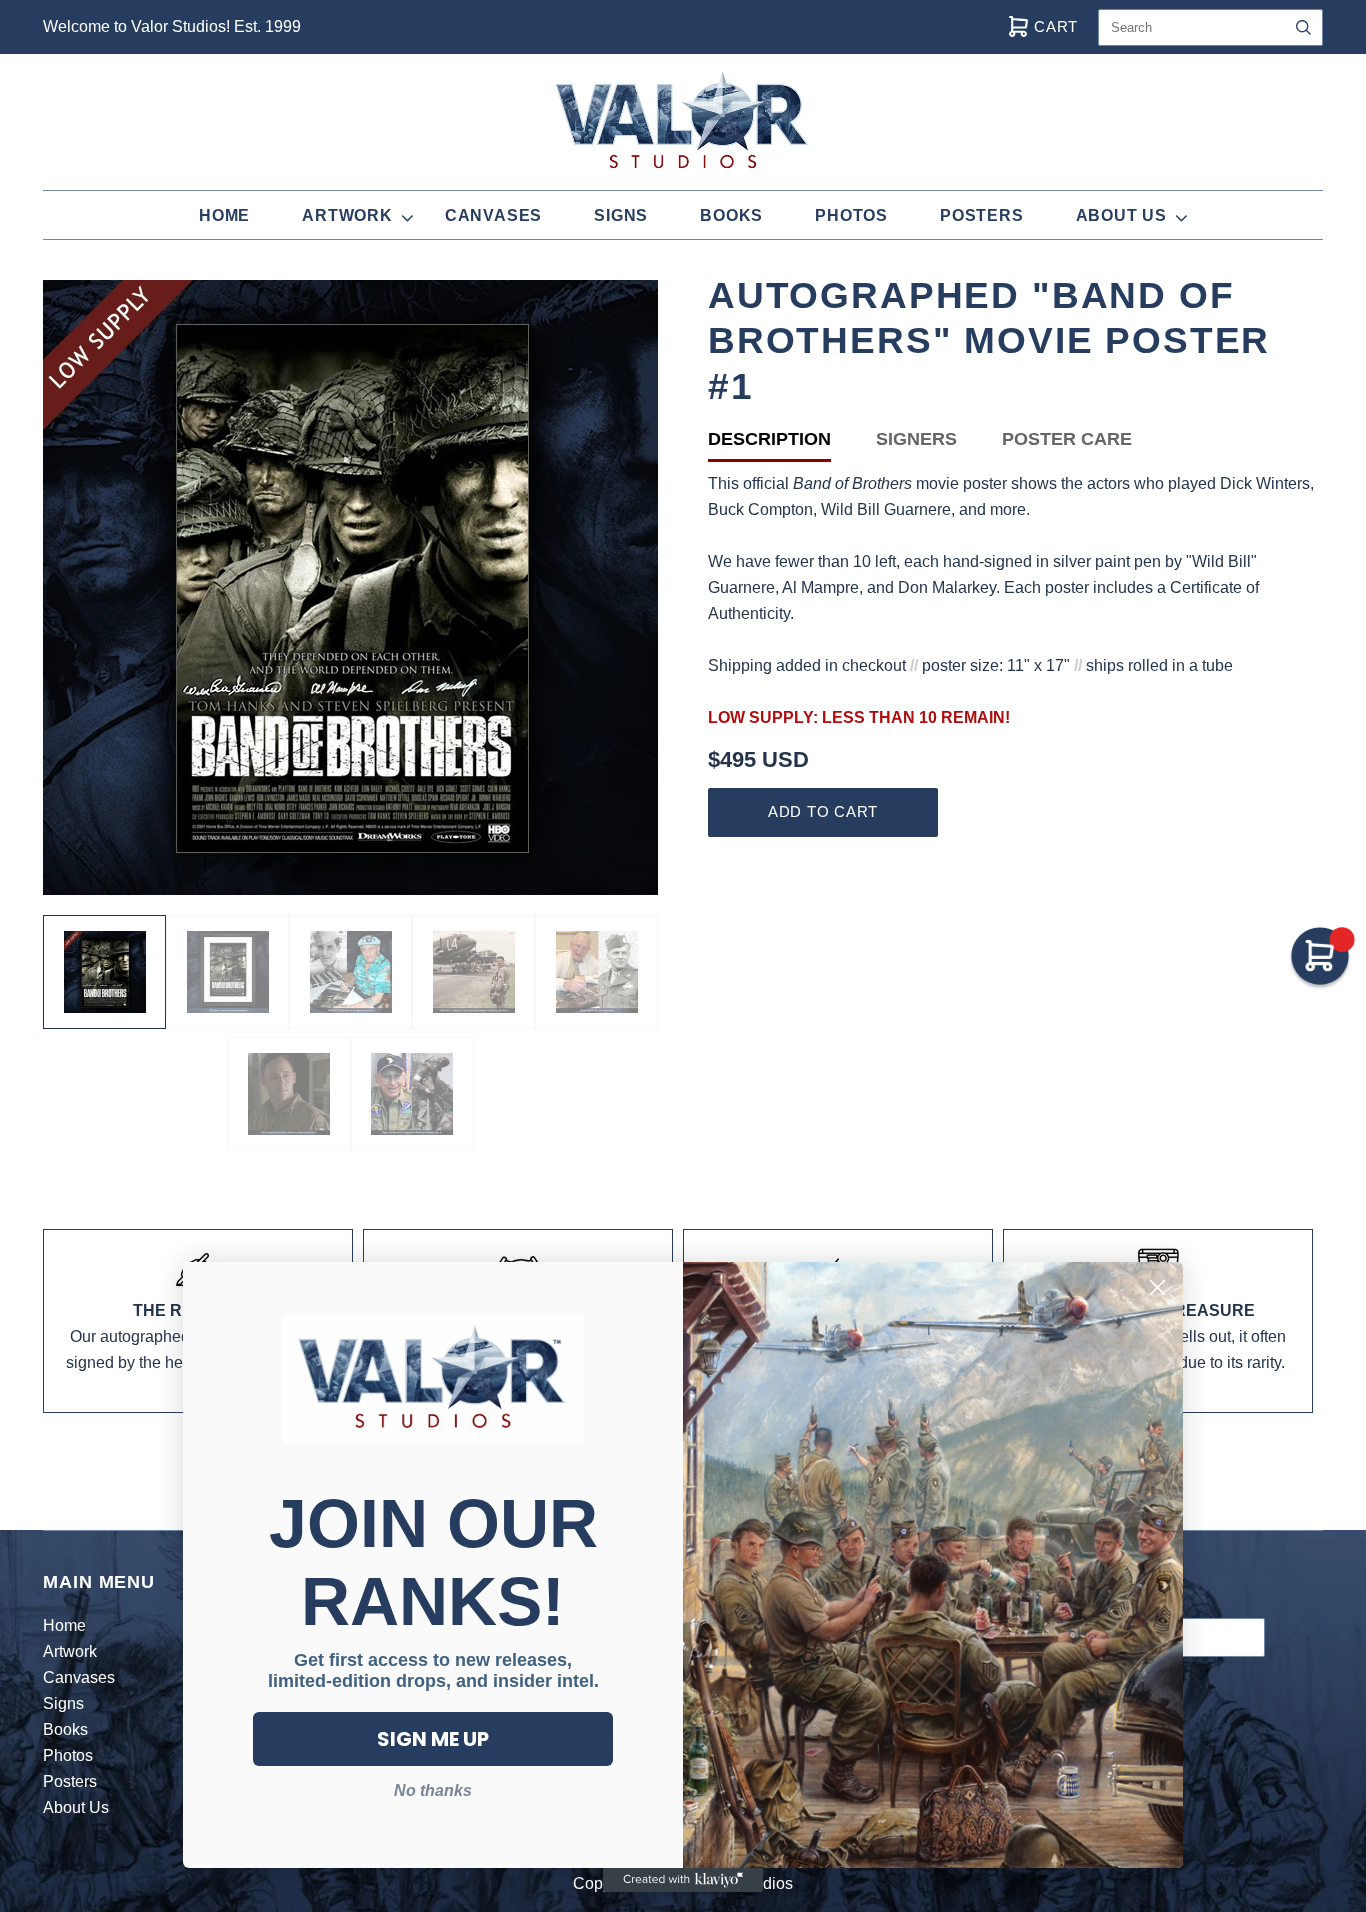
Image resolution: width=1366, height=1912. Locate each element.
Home (224, 215)
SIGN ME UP (433, 1739)
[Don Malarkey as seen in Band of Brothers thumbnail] (289, 1094)
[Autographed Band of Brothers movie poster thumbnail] (104, 972)
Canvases (493, 215)
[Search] (1303, 27)
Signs (621, 215)
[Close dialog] (1157, 1287)
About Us (1121, 215)
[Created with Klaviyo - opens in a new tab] (683, 1880)
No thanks (433, 1790)
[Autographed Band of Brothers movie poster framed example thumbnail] (227, 972)
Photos (851, 215)
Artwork (347, 215)
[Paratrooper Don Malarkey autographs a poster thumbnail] (596, 972)
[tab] (792, 443)
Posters (982, 215)
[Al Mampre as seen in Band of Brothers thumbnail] (412, 1094)
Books (731, 215)
